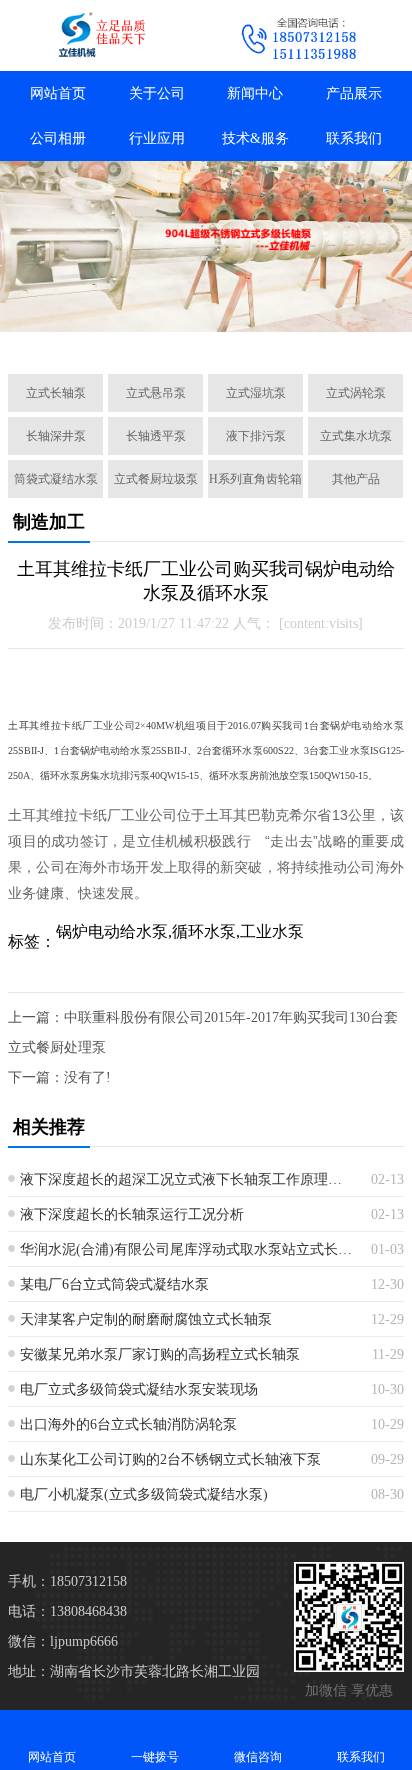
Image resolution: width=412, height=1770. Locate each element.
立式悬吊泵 (156, 393)
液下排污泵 (256, 436)
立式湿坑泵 (256, 393)
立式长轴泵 (56, 393)
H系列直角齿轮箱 (255, 479)
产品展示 (354, 93)
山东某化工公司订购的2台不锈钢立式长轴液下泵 (170, 1459)
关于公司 (157, 93)
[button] (112, 336)
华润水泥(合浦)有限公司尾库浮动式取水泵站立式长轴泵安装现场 (188, 1249)
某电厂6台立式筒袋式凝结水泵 (114, 1284)
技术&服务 (255, 138)
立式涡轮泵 (356, 393)
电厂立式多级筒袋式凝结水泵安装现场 (139, 1389)
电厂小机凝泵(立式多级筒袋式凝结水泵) (144, 1494)
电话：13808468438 (67, 1611)
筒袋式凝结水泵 (56, 479)
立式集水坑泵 (356, 436)
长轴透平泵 (156, 436)
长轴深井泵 (56, 436)
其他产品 (356, 479)
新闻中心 (255, 93)
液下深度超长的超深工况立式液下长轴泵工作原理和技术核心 (188, 1179)
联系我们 (354, 138)
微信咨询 (258, 1757)
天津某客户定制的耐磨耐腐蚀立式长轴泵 (146, 1319)
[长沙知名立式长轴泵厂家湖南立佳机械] (103, 35)
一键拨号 (155, 1757)
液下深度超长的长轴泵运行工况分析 (132, 1214)
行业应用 (157, 138)
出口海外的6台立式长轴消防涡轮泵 (128, 1424)
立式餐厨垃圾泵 (156, 479)
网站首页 (58, 93)
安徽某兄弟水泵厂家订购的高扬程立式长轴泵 (160, 1354)
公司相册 (58, 138)
